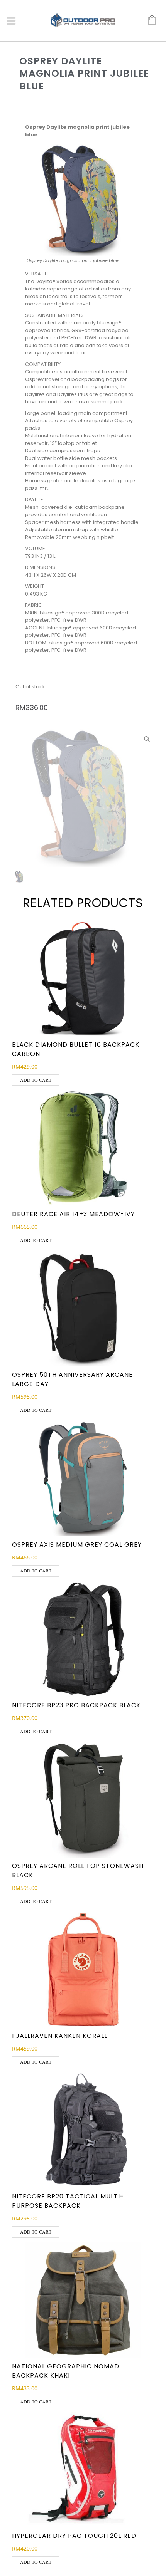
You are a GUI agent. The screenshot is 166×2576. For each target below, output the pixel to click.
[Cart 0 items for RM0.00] (148, 20)
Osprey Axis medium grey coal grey (77, 1545)
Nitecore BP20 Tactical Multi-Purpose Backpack (68, 2201)
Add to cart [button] (36, 1080)
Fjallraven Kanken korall (60, 2036)
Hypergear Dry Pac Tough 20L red (74, 2536)
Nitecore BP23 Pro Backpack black (76, 1705)
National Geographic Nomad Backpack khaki (66, 2371)
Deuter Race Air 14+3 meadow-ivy (73, 1214)
